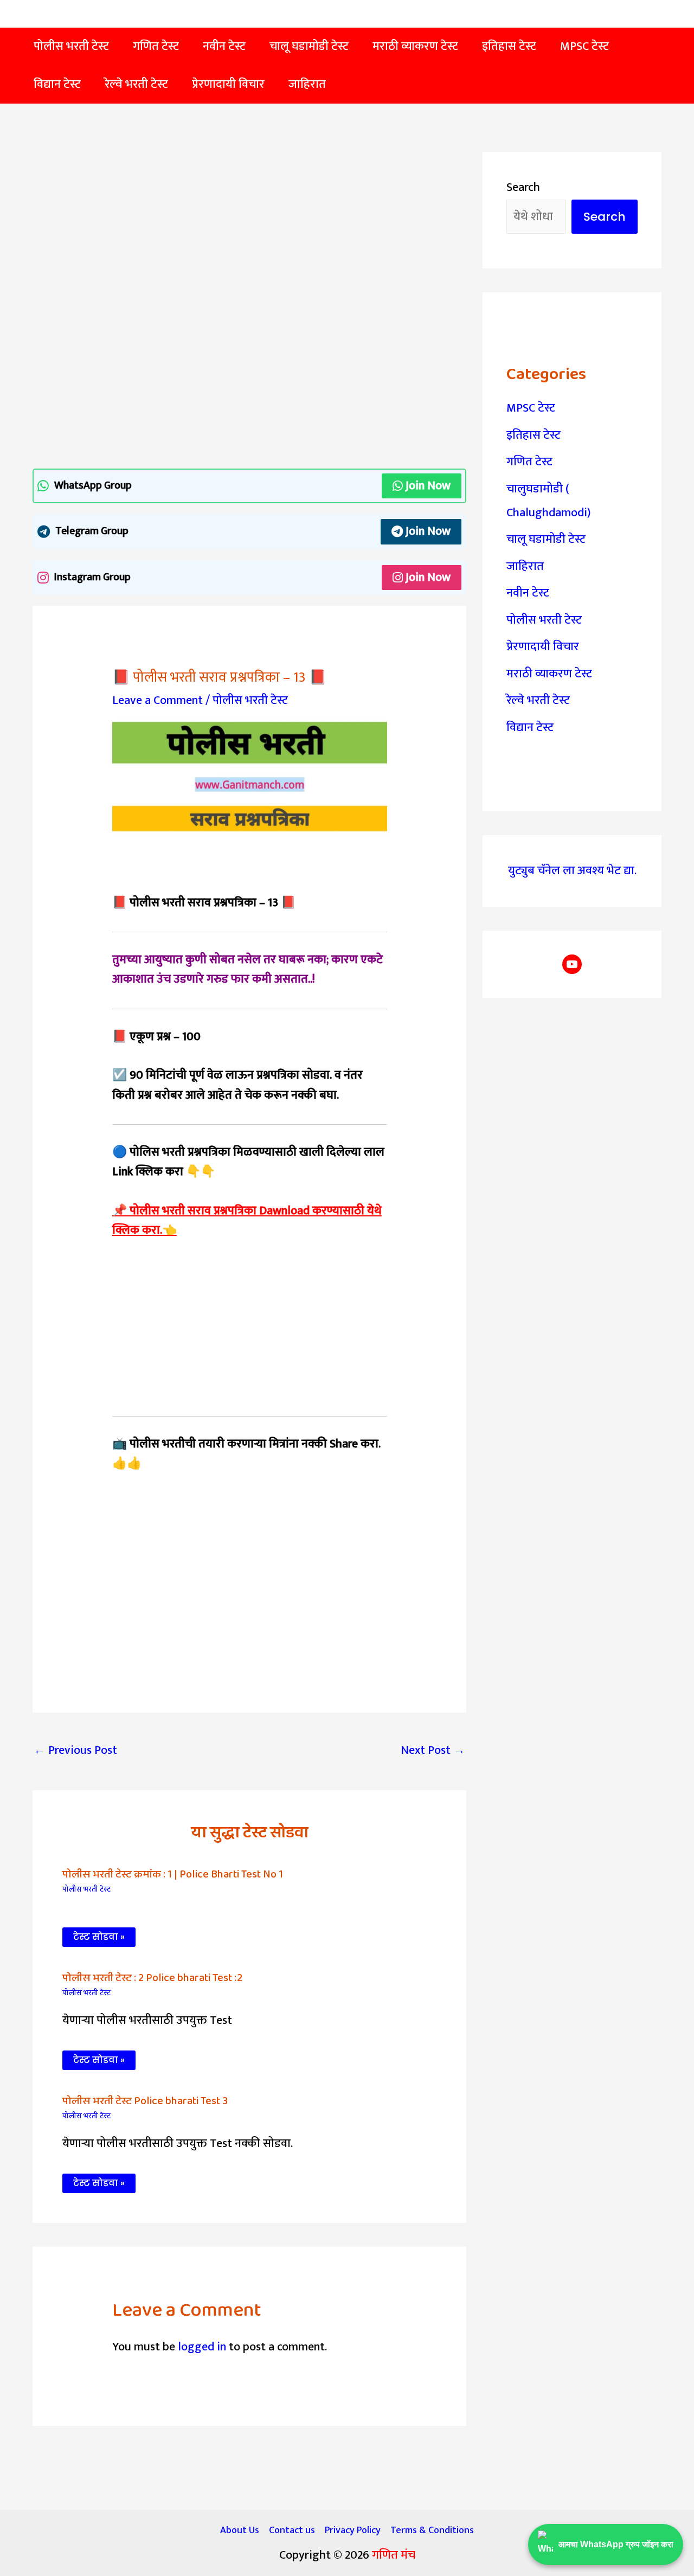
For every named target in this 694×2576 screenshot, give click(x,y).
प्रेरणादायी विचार (543, 647)
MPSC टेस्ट (531, 408)
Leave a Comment (158, 700)
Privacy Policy (353, 2530)
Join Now (428, 486)
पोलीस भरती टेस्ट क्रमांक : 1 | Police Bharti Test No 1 (173, 1874)
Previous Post (75, 1750)
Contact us (292, 2530)
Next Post (433, 1750)
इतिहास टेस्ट (534, 435)
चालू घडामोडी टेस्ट (546, 539)
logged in (202, 2347)
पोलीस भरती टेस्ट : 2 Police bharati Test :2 (152, 1978)
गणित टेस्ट (529, 462)
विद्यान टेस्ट (530, 728)
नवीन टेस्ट (528, 593)
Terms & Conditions (432, 2530)
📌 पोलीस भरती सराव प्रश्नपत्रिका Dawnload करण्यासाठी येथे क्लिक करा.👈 (247, 1220)
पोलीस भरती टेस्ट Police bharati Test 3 (145, 2101)
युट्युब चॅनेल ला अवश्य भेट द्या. (572, 871)
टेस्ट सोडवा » (99, 1937)
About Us (240, 2530)
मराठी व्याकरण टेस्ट (549, 674)
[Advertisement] (249, 232)
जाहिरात (525, 566)
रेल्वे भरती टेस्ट (538, 700)
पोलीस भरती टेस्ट (250, 700)
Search (523, 187)
